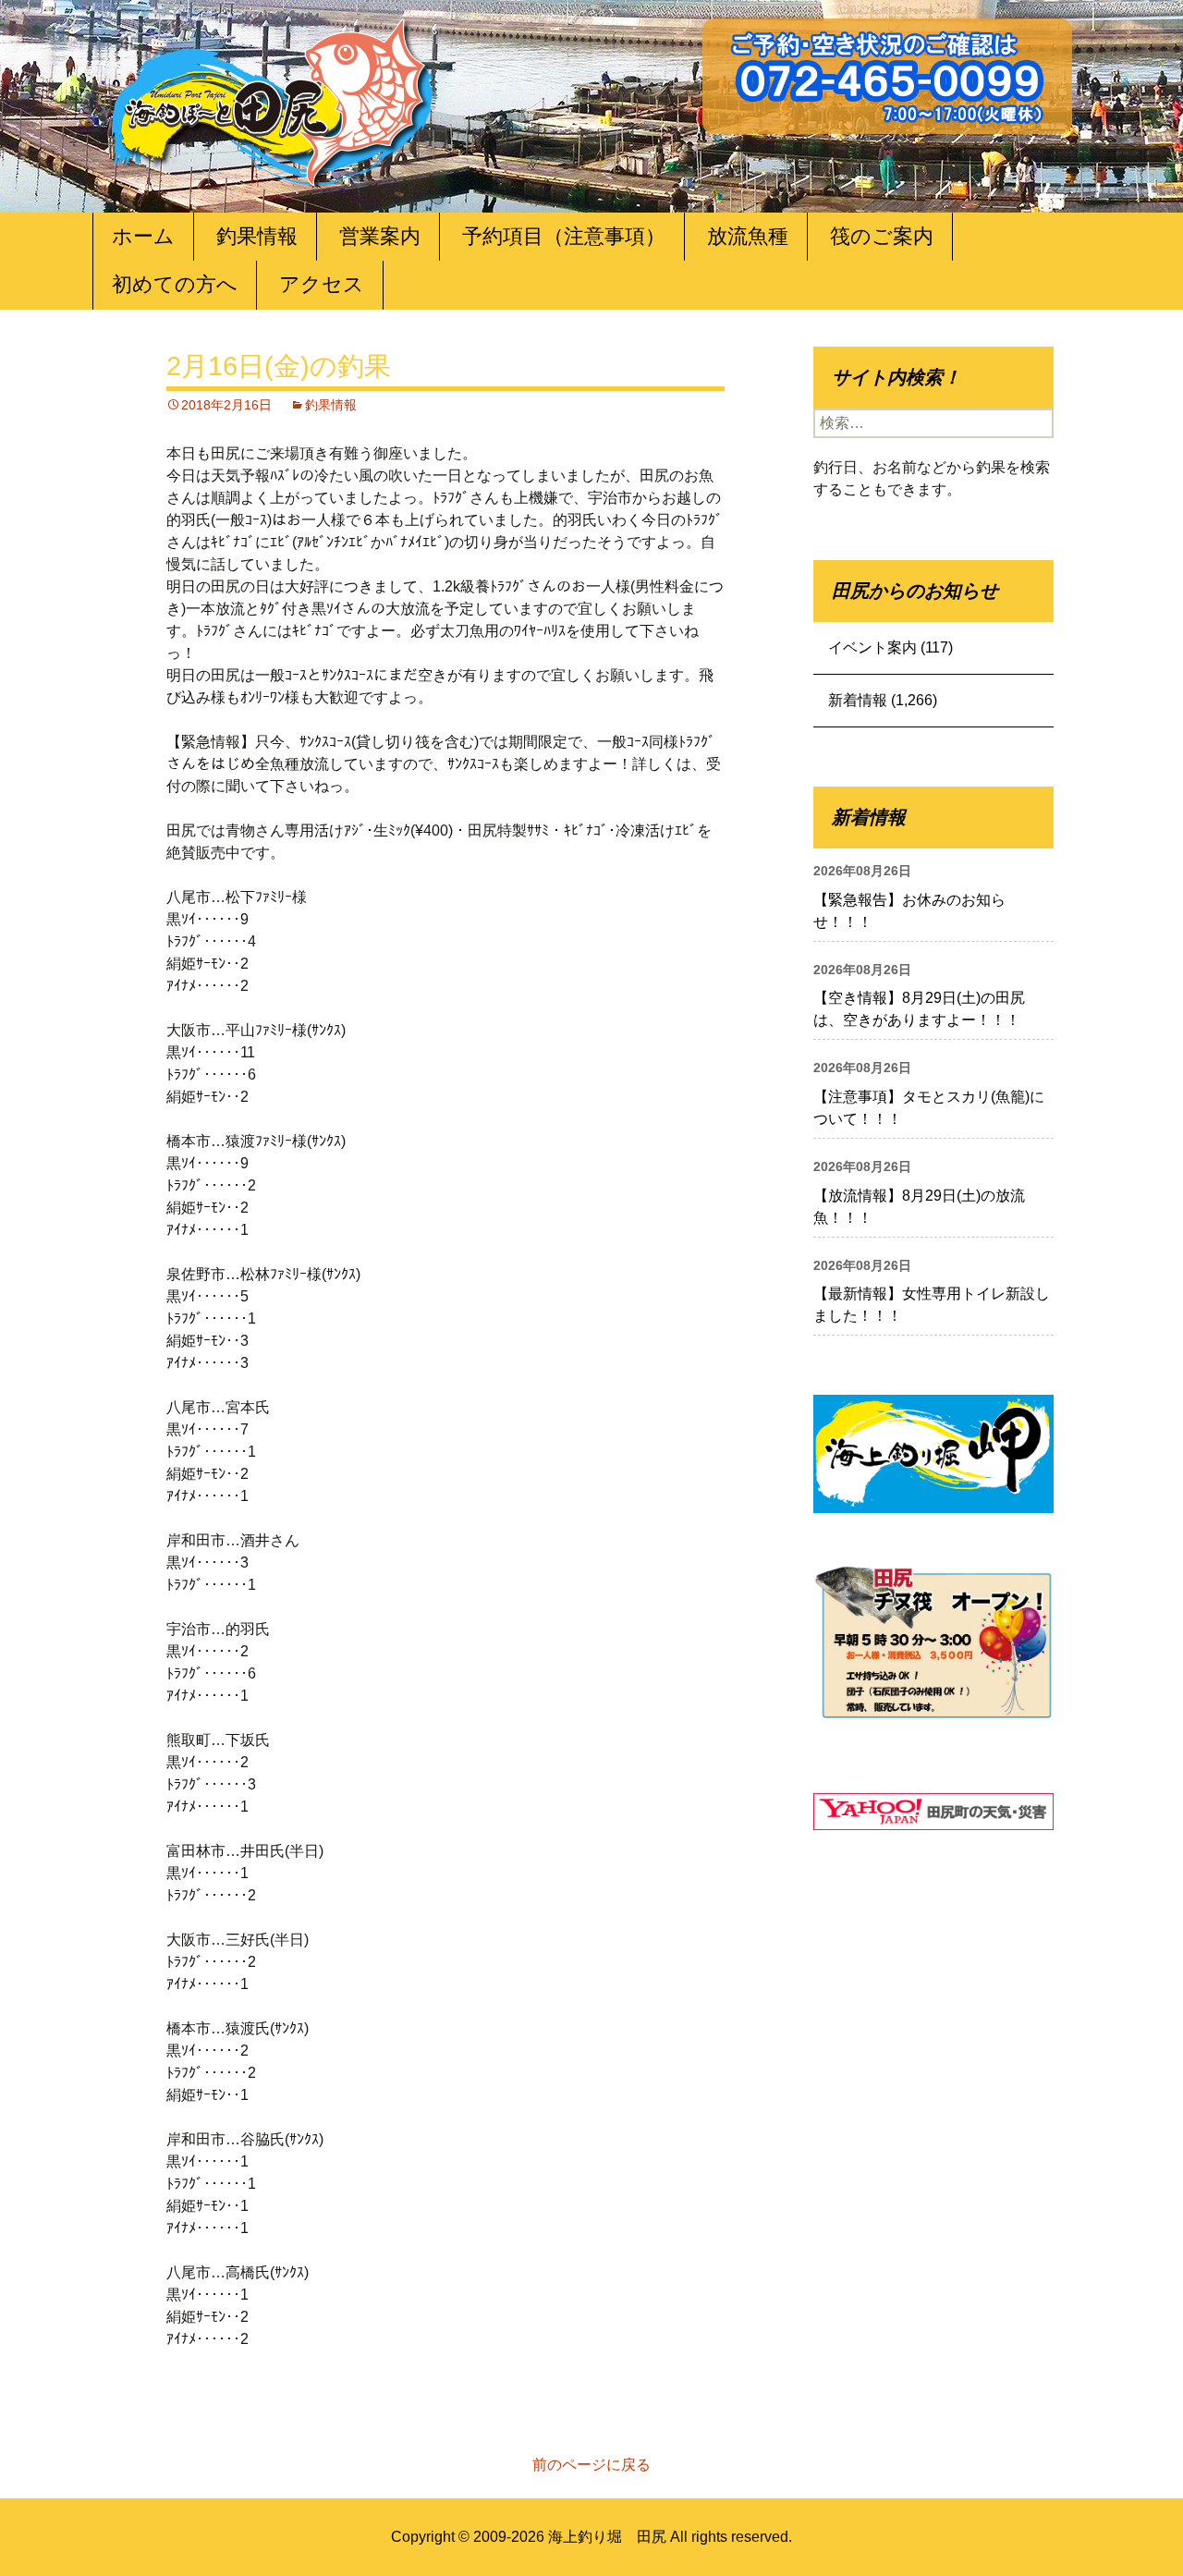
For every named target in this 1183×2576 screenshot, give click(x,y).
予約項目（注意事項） (564, 236)
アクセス (322, 284)
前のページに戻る (591, 2465)
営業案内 (380, 236)
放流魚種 (748, 236)
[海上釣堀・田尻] (273, 98)
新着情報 (858, 700)
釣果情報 (257, 236)
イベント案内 (872, 647)
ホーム (143, 236)
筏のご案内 (882, 236)
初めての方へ (175, 284)
